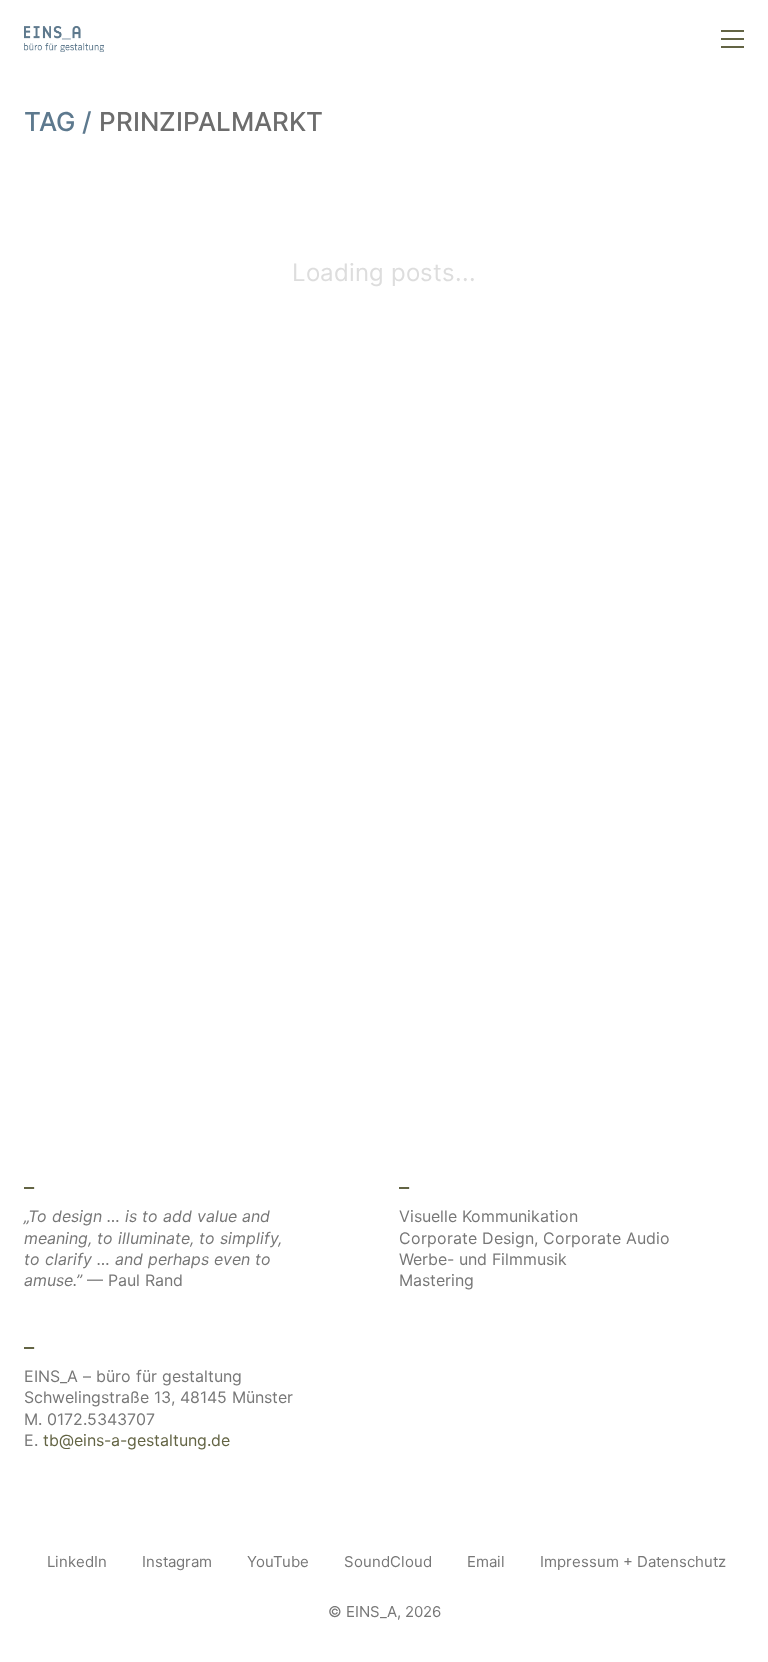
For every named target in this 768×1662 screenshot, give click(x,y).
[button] (732, 39)
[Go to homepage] (64, 39)
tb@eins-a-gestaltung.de (136, 1440)
